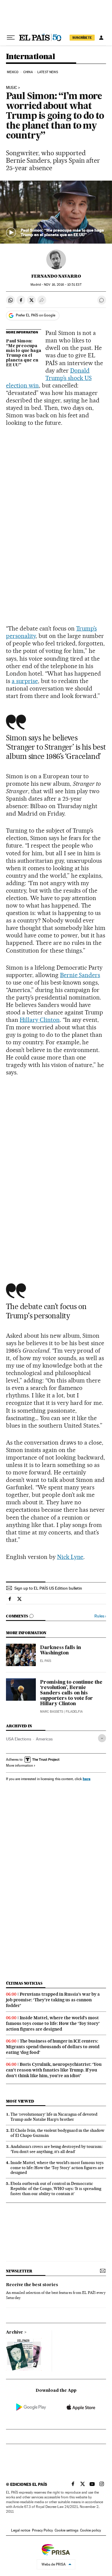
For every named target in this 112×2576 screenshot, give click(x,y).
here (87, 1779)
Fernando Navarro (56, 276)
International (30, 57)
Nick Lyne (70, 1557)
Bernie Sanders (80, 975)
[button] (56, 212)
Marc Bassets (52, 1712)
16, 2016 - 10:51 (63, 285)
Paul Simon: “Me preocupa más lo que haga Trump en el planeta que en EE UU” (24, 353)
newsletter (19, 2271)
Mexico (13, 72)
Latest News (48, 72)
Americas (44, 1739)
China (28, 72)
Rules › (100, 1616)
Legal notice (21, 2530)
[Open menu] (11, 38)
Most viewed (20, 2101)
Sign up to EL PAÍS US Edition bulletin (48, 1588)
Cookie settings (66, 2530)
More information (19, 1765)
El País (46, 1661)
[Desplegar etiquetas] (102, 1738)
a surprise (25, 681)
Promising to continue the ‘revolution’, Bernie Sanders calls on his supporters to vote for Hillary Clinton (71, 1693)
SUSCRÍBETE (82, 38)
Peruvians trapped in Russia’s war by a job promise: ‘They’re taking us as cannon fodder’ (53, 2000)
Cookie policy (90, 2530)
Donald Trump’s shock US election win (49, 378)
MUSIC (11, 88)
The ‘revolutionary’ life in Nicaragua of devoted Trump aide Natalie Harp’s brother (54, 2117)
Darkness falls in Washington (60, 1651)
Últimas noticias (24, 1983)
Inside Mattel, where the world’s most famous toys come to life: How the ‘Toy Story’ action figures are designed (53, 2023)
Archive (14, 2332)
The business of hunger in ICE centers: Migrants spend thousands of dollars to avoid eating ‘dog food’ (53, 2047)
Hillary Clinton (40, 1020)
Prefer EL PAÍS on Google (36, 315)
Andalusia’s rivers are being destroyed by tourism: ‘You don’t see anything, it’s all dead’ (56, 2149)
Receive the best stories (32, 2285)
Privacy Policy (42, 2530)
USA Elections (19, 1739)
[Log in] (101, 38)
